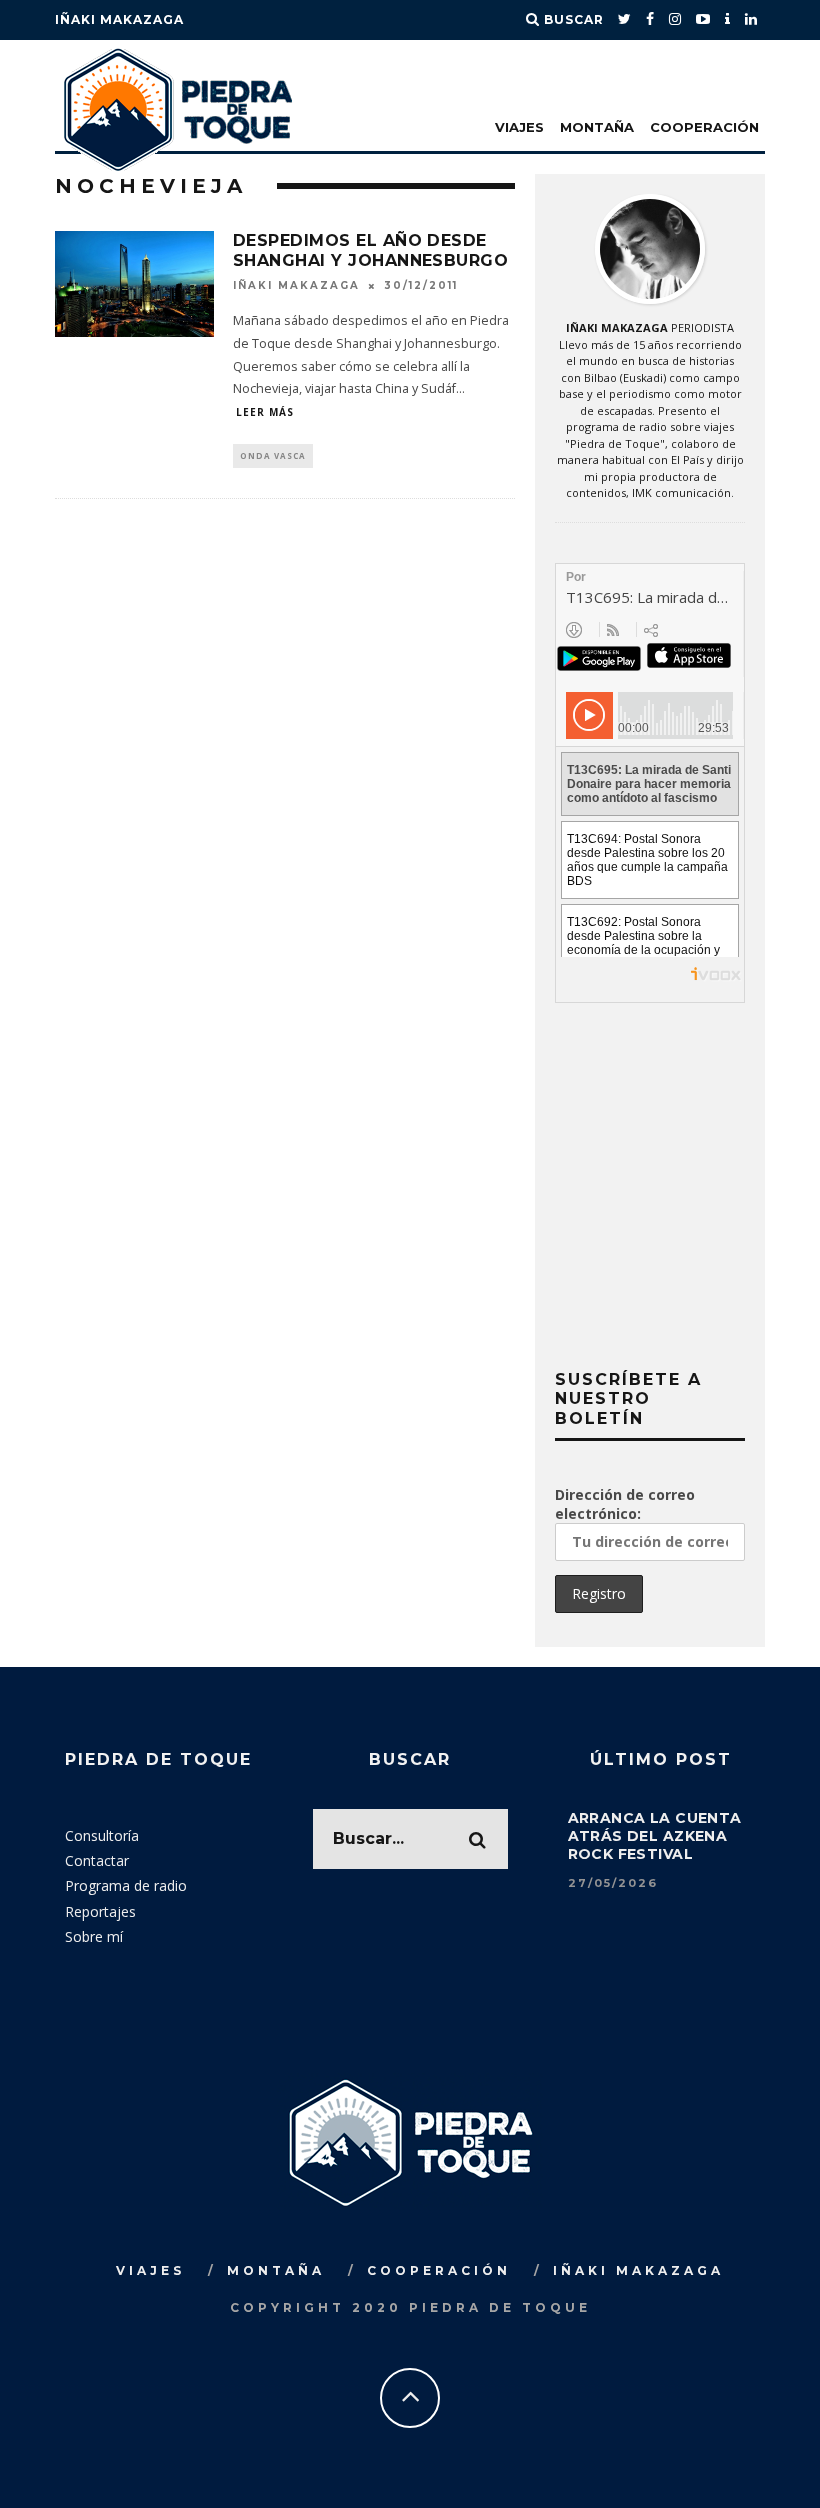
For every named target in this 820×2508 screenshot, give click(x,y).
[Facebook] (650, 20)
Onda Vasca (273, 455)
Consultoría (102, 1835)
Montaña (597, 127)
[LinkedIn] (751, 20)
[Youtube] (703, 20)
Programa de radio (126, 1885)
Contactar (97, 1860)
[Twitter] (625, 20)
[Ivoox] (728, 20)
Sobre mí (94, 1936)
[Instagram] (675, 20)
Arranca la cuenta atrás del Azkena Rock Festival (655, 1836)
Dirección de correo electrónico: (625, 1504)
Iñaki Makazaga (119, 19)
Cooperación (704, 127)
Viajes (519, 127)
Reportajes (100, 1911)
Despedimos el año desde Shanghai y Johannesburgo (371, 251)
